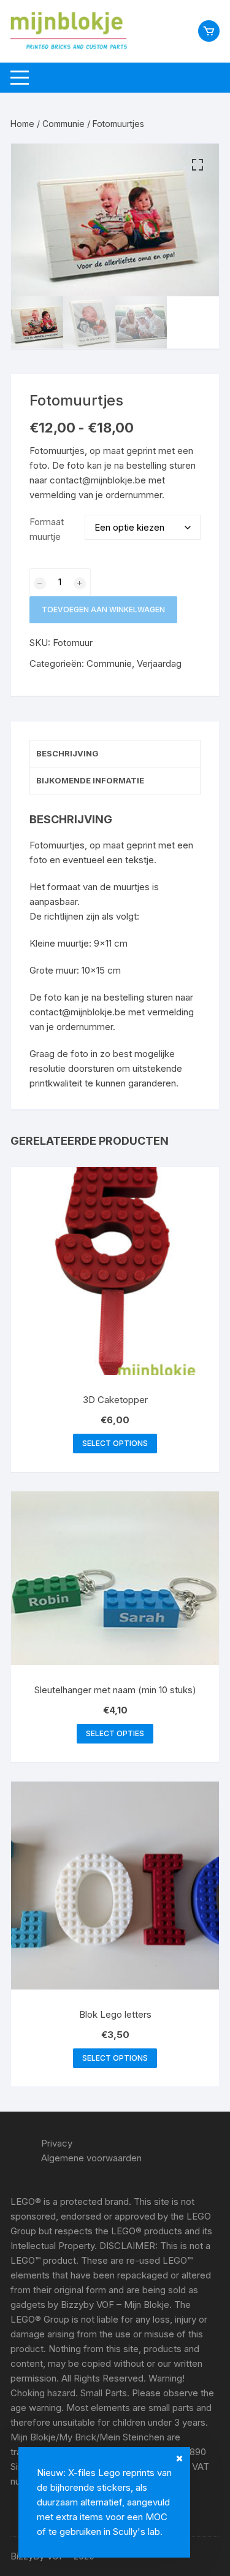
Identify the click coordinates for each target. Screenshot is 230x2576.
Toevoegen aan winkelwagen (103, 609)
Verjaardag (159, 663)
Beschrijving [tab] (67, 753)
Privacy (57, 2143)
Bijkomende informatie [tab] (90, 780)
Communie (63, 124)
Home (22, 124)
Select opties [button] (115, 1733)
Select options (115, 1443)
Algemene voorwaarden (91, 2158)
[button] (197, 165)
